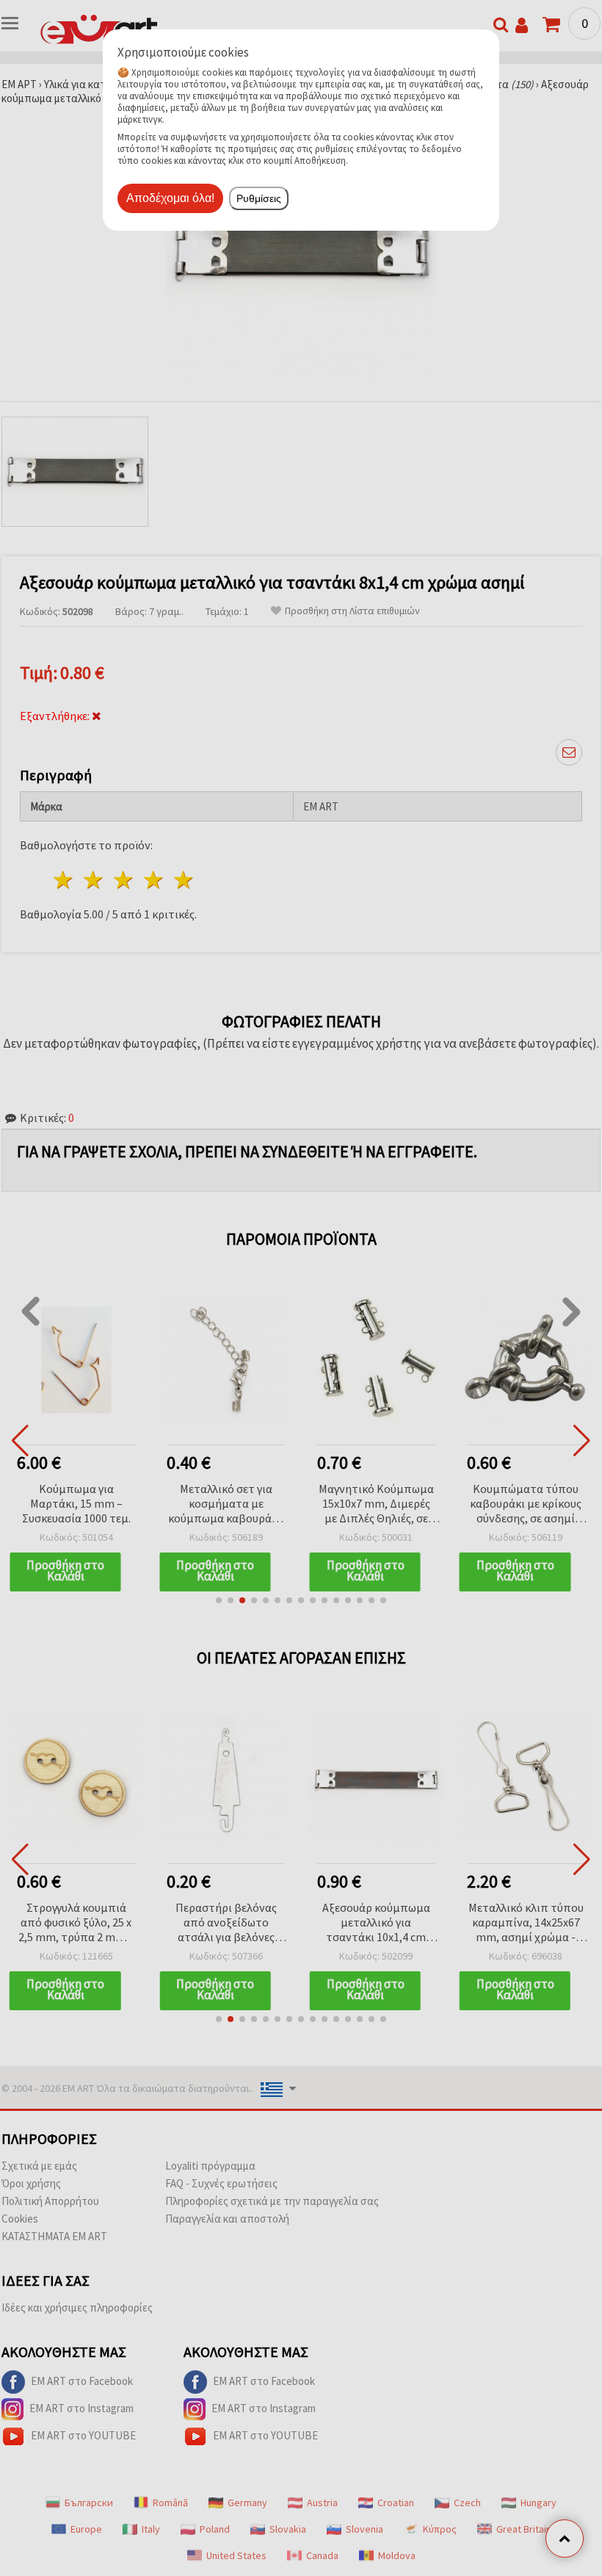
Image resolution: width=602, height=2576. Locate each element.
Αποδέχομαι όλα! (170, 198)
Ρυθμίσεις (259, 198)
